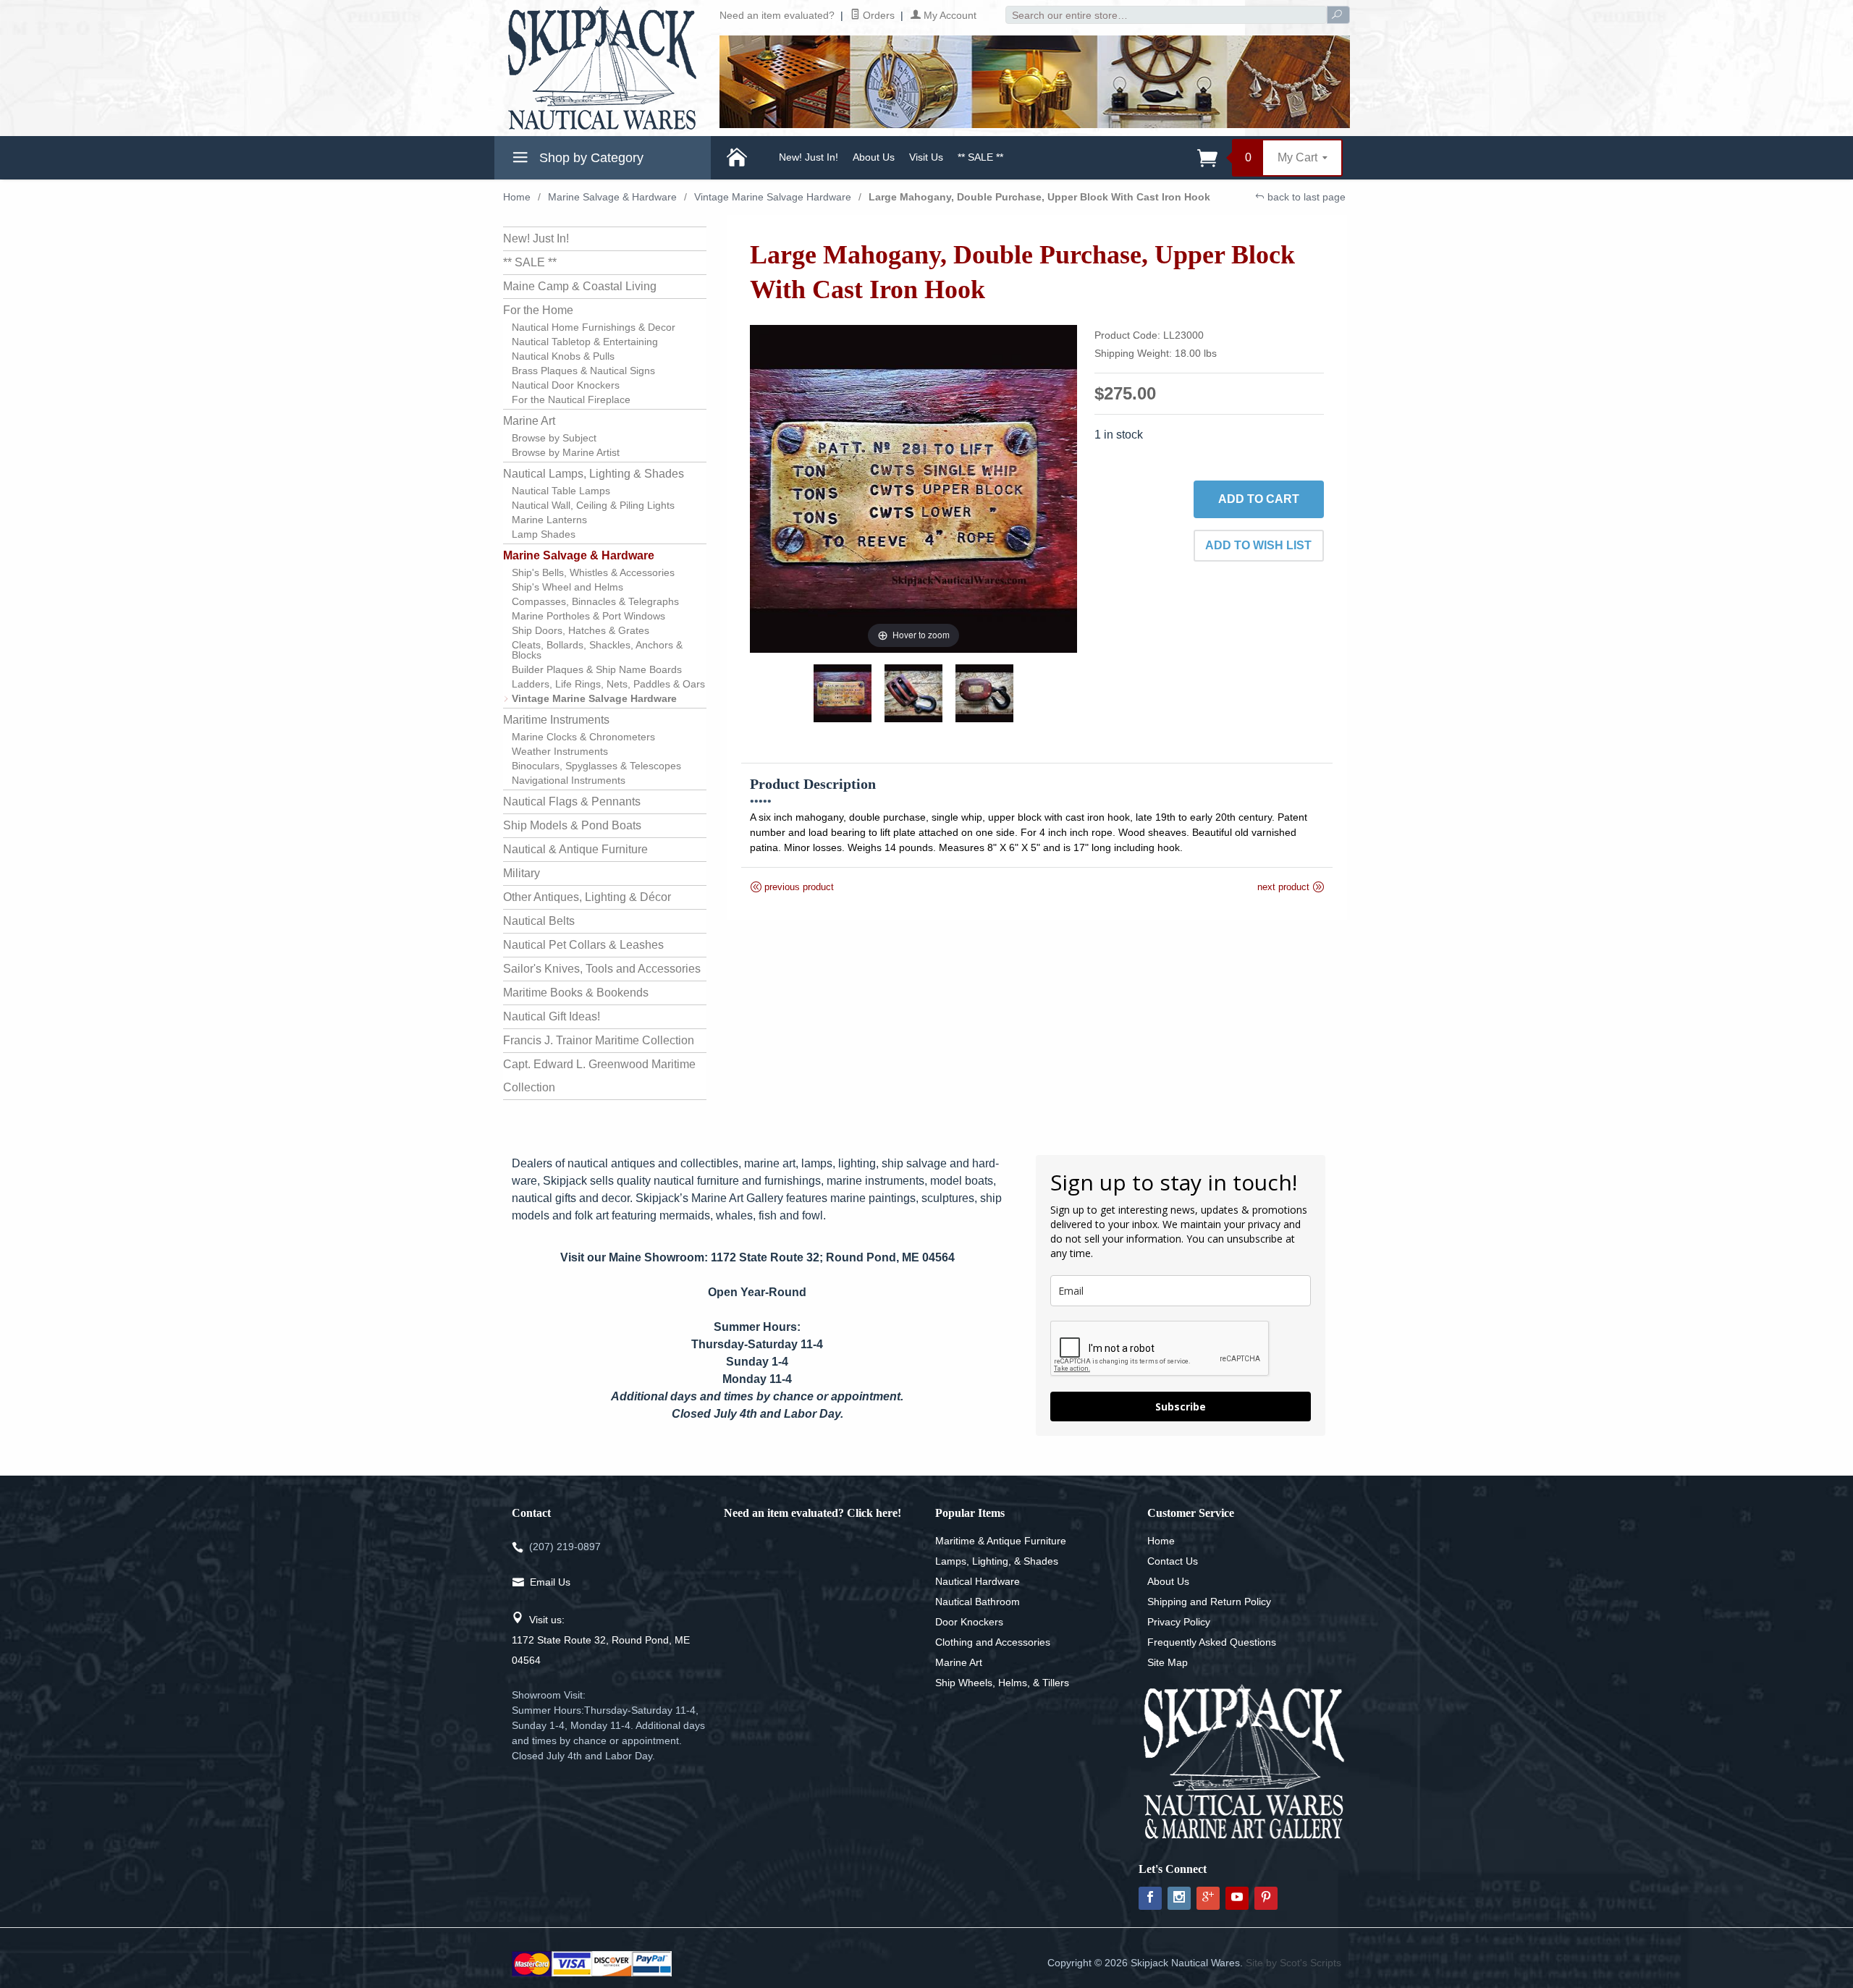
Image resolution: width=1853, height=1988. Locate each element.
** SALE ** (980, 157)
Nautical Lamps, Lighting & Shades (594, 474)
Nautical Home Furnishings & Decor (594, 327)
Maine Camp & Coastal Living (580, 286)
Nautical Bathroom (978, 1602)
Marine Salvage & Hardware (612, 197)
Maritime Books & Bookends (576, 993)
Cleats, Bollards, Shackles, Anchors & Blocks (597, 650)
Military (522, 873)
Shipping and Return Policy (1209, 1602)
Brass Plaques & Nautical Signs (583, 371)
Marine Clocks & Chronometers (583, 737)
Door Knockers (969, 1622)
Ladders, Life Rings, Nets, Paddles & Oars (608, 684)
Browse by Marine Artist (566, 452)
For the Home (538, 310)
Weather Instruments (560, 751)
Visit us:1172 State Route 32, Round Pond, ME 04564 (601, 1640)
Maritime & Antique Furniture (1001, 1541)
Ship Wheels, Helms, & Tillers (1002, 1683)
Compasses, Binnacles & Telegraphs (595, 601)
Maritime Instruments (556, 720)
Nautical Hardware (978, 1581)
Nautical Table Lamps (561, 491)
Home (517, 197)
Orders (877, 15)
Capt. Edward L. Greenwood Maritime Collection (599, 1076)
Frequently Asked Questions (1212, 1642)
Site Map (1168, 1662)
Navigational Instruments (569, 780)
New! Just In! (809, 157)
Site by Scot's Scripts (1293, 1963)
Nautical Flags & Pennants (572, 801)
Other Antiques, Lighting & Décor (587, 897)
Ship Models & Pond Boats (572, 825)
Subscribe (1181, 1407)
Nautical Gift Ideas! (552, 1016)
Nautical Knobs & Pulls (563, 356)
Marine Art (529, 421)
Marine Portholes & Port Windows (588, 616)
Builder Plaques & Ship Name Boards (597, 669)
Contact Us (1173, 1561)
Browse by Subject (554, 438)
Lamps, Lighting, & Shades (997, 1561)
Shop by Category (590, 158)
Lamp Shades (544, 534)
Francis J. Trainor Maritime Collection (599, 1040)
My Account (949, 15)
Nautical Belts (539, 921)
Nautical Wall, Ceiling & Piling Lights (593, 505)
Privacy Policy (1179, 1622)
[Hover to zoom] (914, 488)
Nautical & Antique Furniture (575, 849)
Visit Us (926, 157)
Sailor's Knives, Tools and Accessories (602, 969)
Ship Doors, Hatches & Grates (581, 630)
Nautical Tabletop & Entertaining (585, 342)
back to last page (1305, 197)
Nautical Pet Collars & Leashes (583, 945)
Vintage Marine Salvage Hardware (773, 197)
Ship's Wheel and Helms (567, 587)
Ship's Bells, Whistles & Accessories (593, 572)
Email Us (550, 1582)
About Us (874, 157)
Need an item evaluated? (777, 15)
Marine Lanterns (549, 520)
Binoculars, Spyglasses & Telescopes (596, 766)
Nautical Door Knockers (566, 385)
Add (1259, 499)
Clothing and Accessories (993, 1642)
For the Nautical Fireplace (571, 399)
